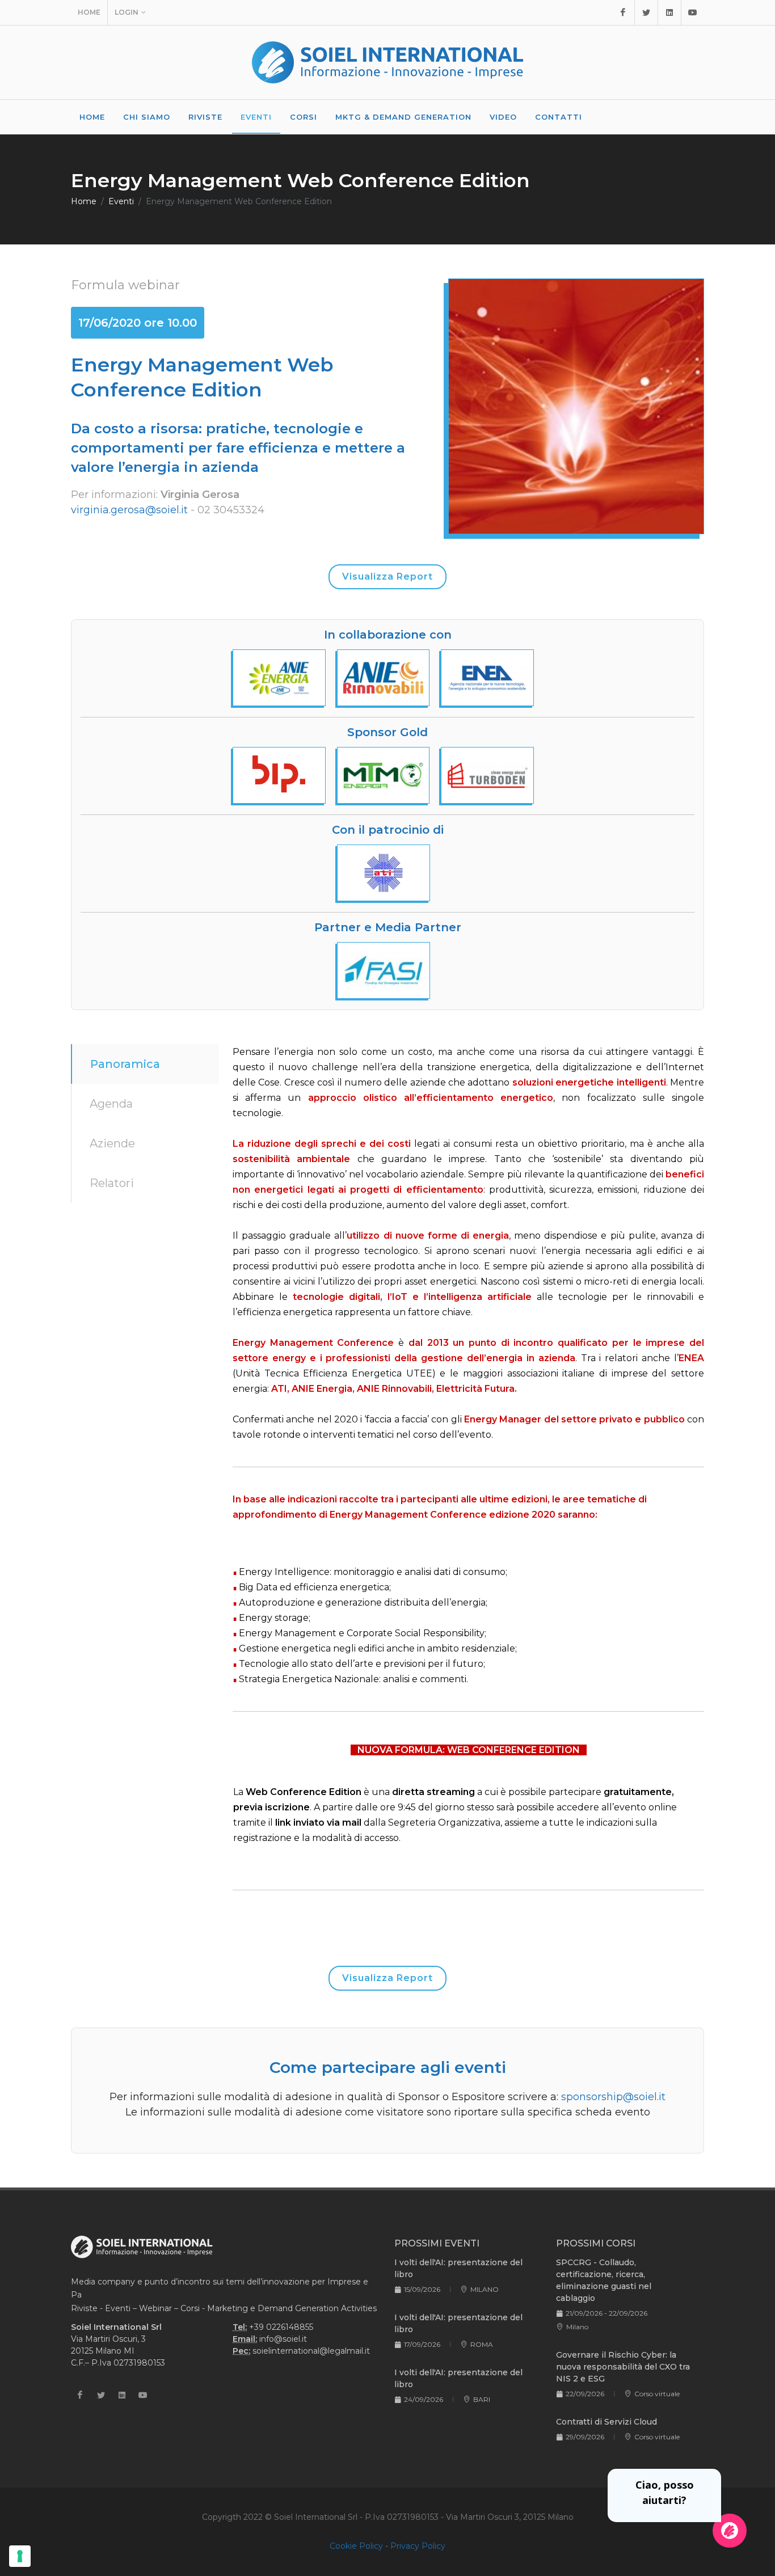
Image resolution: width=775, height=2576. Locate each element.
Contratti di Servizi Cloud (606, 2422)
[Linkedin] (669, 12)
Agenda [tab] (111, 1104)
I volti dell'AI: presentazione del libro (458, 2268)
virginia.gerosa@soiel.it (129, 510)
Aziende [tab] (112, 1143)
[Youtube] (693, 12)
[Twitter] (646, 12)
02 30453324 (231, 510)
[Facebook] (623, 12)
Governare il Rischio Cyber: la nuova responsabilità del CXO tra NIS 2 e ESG (623, 2367)
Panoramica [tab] (125, 1064)
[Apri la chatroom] (730, 2531)
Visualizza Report (387, 577)
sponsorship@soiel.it (613, 2097)
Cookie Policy (356, 2546)
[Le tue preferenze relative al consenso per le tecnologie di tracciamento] (20, 2556)
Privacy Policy (418, 2546)
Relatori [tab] (112, 1183)
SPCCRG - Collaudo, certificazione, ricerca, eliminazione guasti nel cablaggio (604, 2280)
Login (127, 12)
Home (89, 12)
